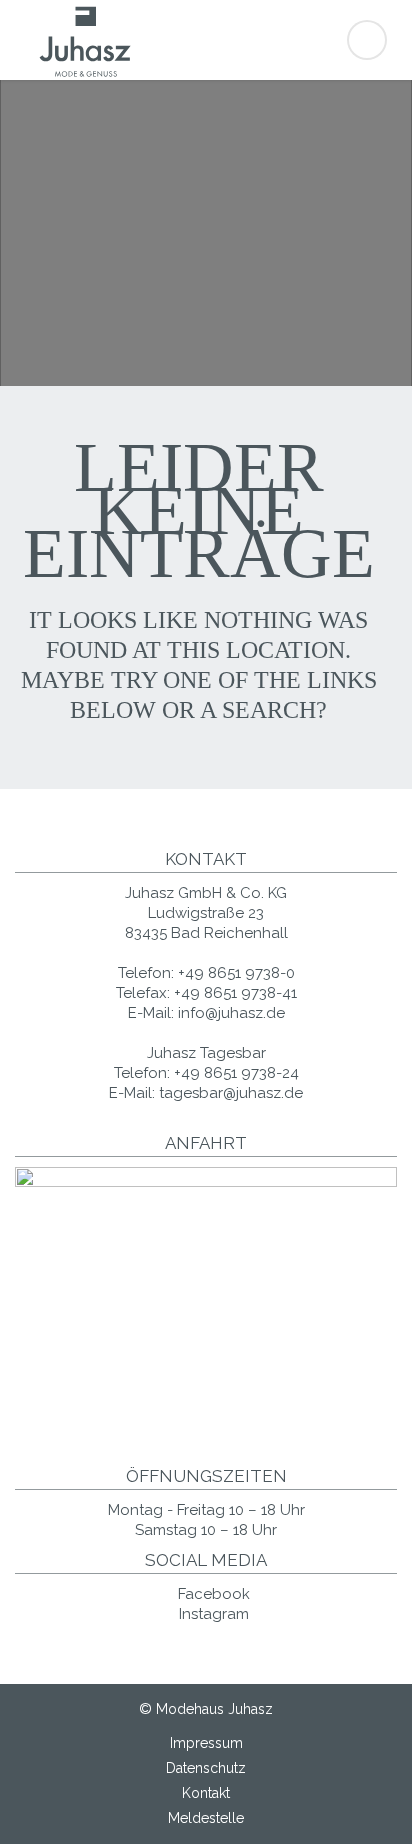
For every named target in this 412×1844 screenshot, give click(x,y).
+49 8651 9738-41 (235, 993)
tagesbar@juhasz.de (231, 1093)
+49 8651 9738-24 (236, 1073)
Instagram (212, 1614)
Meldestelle (206, 1818)
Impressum (206, 1743)
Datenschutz (206, 1768)
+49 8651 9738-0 (236, 973)
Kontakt (206, 1793)
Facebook (212, 1594)
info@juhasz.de (231, 1013)
